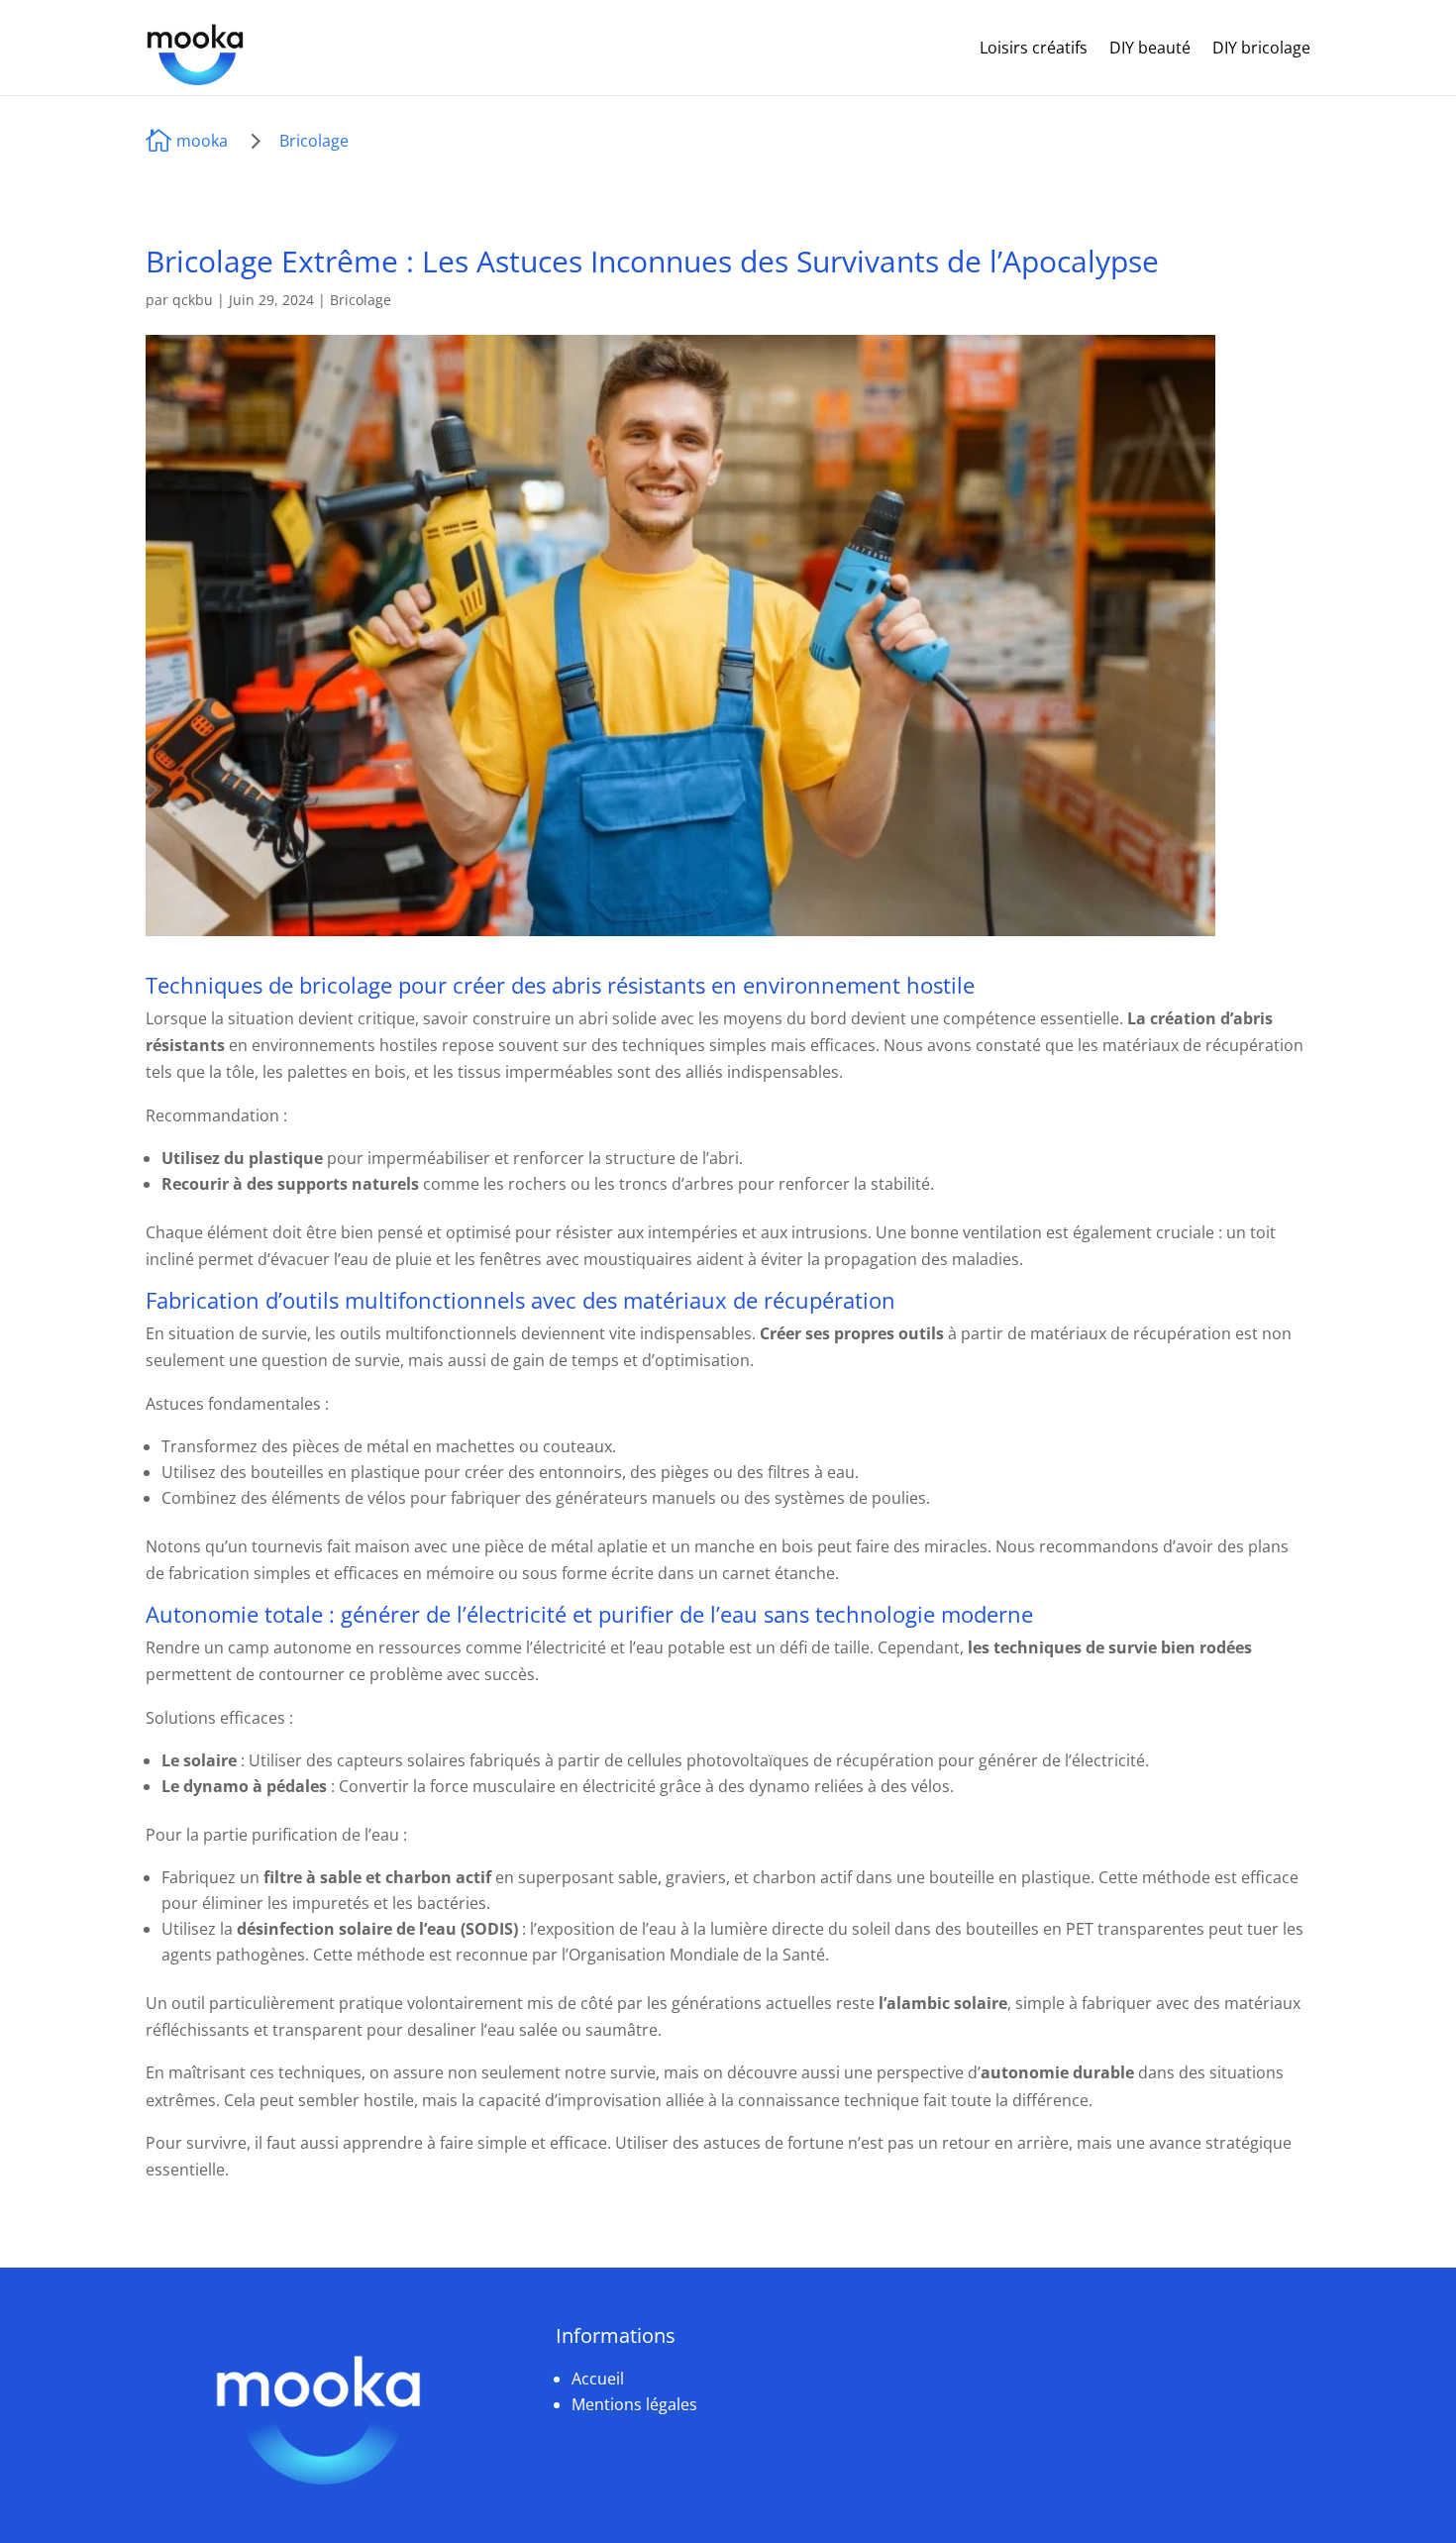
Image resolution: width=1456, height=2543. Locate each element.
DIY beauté (1150, 48)
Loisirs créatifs (1034, 48)
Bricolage (314, 141)
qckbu (193, 300)
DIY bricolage (1261, 48)
